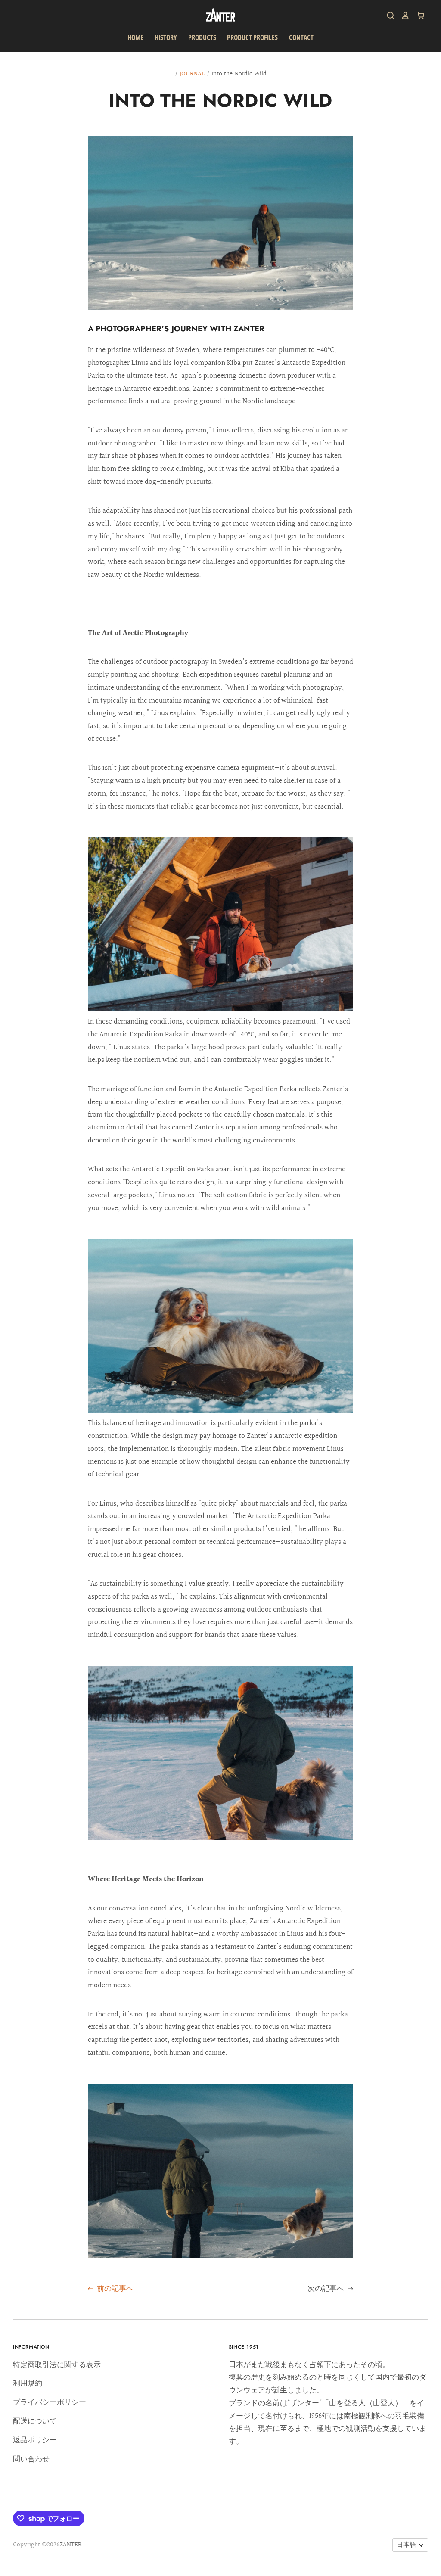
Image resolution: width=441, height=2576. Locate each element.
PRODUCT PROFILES (252, 37)
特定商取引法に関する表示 (57, 2365)
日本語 (406, 2545)
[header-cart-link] (417, 16)
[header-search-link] (388, 16)
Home (135, 37)
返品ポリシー (35, 2440)
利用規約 (28, 2383)
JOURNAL (192, 74)
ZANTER (70, 2545)
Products (202, 37)
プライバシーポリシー (50, 2402)
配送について (35, 2421)
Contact (301, 37)
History (166, 37)
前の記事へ (114, 2288)
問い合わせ (31, 2459)
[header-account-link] (402, 16)
